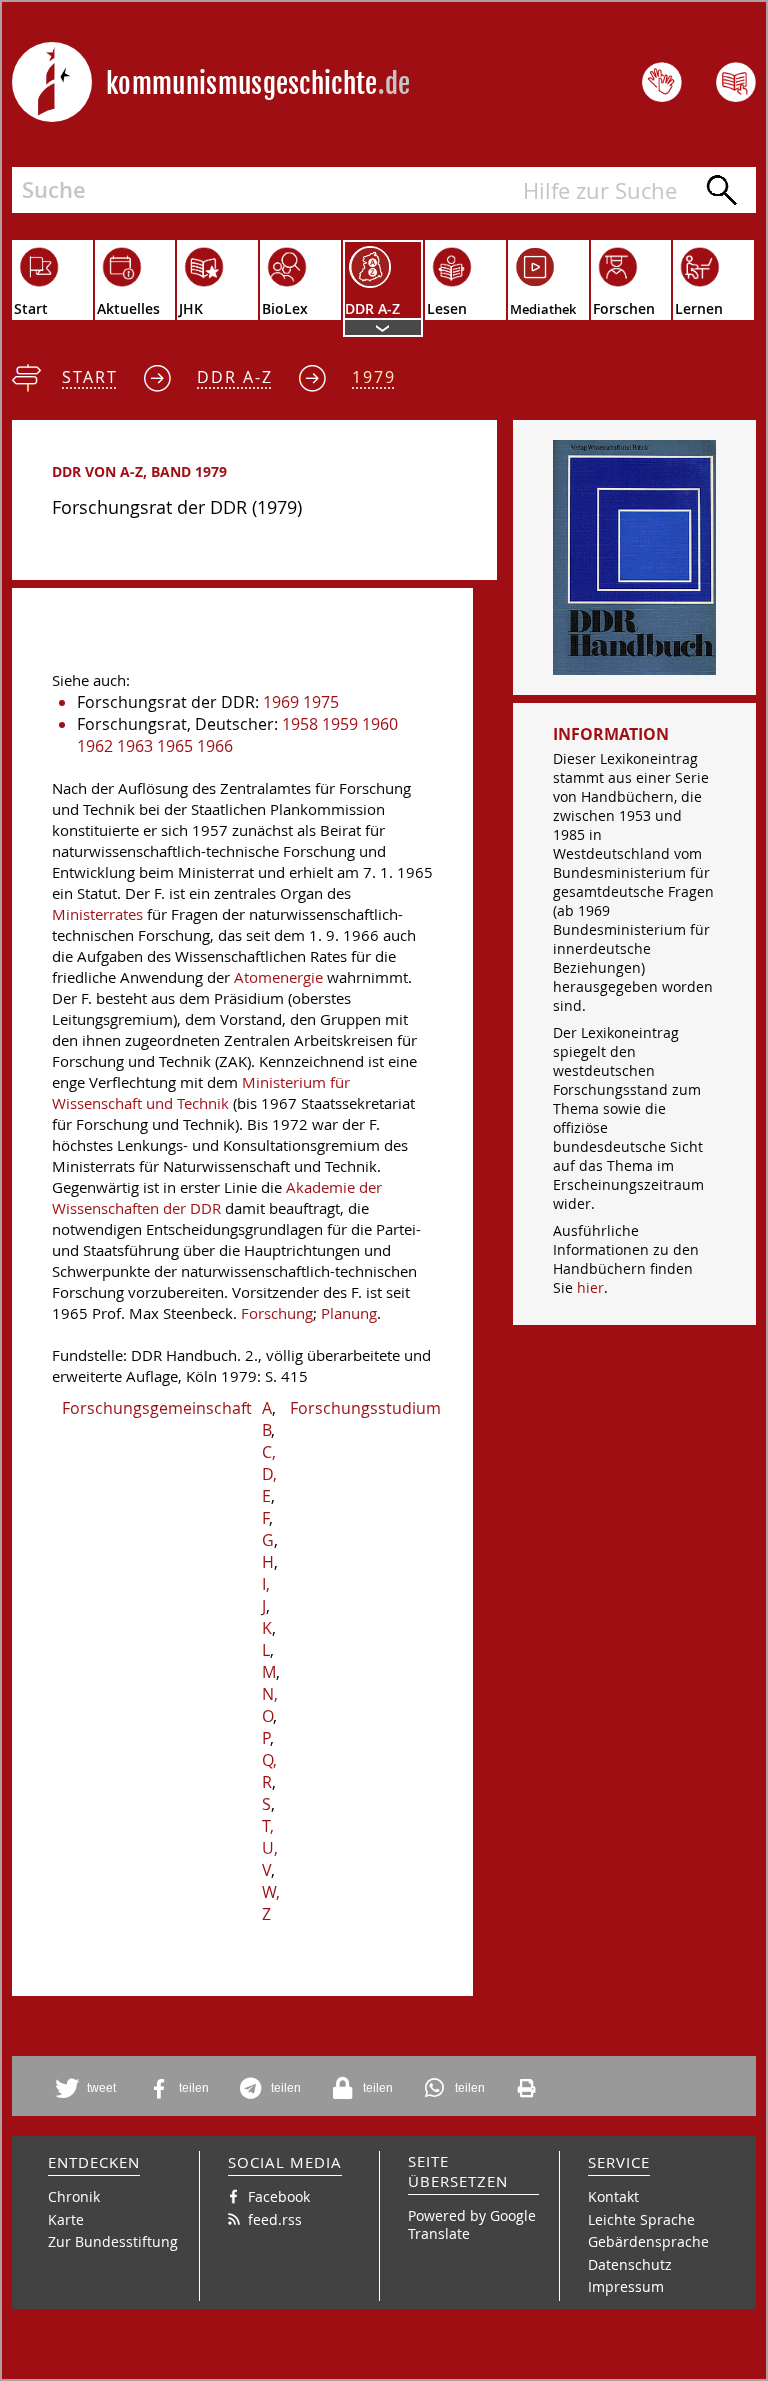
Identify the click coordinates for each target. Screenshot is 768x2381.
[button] (89, 2088)
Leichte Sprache (641, 2219)
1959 (340, 724)
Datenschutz (630, 2264)
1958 (300, 724)
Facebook (279, 2196)
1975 (321, 702)
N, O (270, 1705)
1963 (135, 746)
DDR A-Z (235, 377)
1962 (95, 746)
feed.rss (275, 2219)
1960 (380, 724)
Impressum (626, 2286)
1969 (281, 702)
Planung (349, 1313)
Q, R (269, 1771)
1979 (374, 377)
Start (90, 377)
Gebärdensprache (648, 2241)
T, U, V (270, 1848)
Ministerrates (97, 914)
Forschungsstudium (365, 1408)
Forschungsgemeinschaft (157, 1408)
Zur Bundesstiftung (113, 2241)
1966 (215, 746)
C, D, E (269, 1474)
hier (590, 1287)
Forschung (277, 1313)
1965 (175, 746)
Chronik (74, 2196)
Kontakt (613, 2196)
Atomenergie (278, 977)
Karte (66, 2219)
